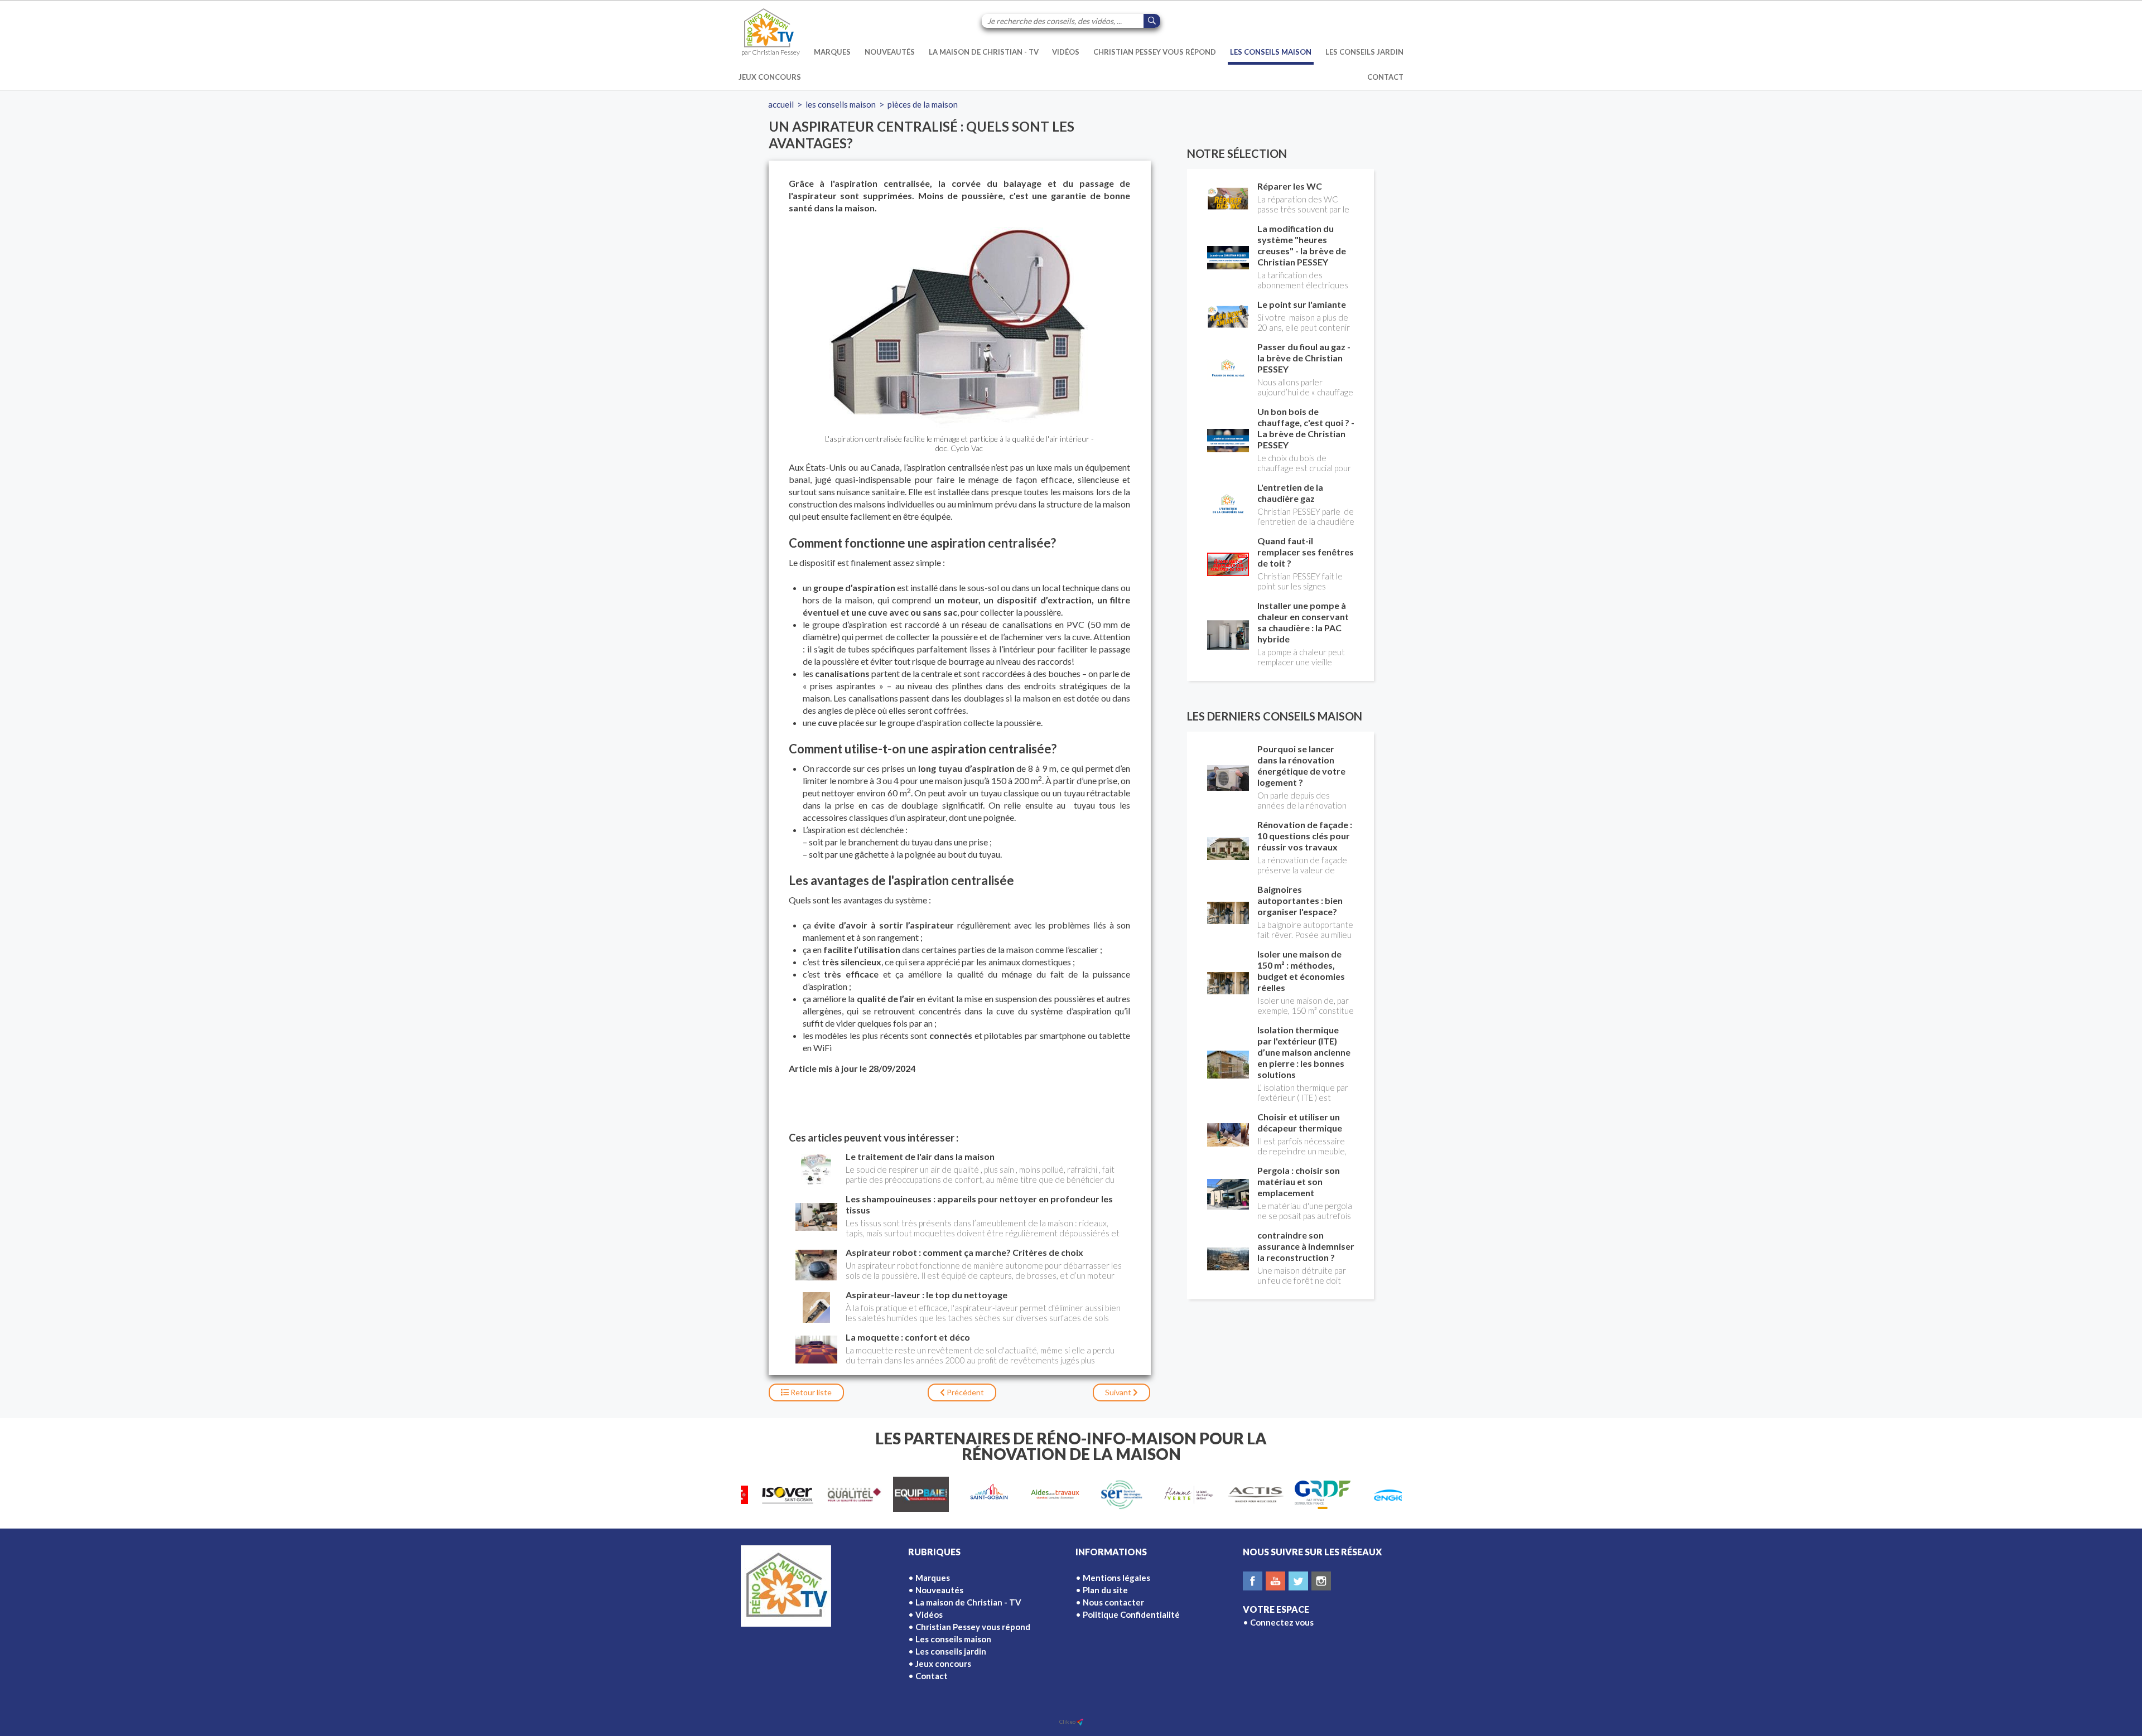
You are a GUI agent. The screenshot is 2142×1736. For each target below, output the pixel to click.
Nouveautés (890, 52)
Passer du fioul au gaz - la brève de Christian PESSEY (1304, 358)
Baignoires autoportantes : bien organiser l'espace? (1300, 900)
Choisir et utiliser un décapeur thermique (1300, 1122)
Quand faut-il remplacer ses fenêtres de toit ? (1306, 552)
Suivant (1119, 1392)
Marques (832, 52)
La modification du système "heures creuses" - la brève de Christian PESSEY (1302, 245)
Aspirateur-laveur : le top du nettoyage (927, 1295)
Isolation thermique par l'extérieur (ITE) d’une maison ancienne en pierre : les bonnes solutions (1304, 1052)
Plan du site (1105, 1590)
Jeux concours (770, 77)
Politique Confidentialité (1131, 1614)
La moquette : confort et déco (908, 1337)
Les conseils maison (1271, 52)
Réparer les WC (1290, 186)
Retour (810, 1392)
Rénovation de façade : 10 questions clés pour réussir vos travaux (1305, 836)
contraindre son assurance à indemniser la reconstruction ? (1306, 1246)
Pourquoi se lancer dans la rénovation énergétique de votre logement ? (1301, 765)
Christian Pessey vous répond (1155, 52)
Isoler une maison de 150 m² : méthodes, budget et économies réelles (1301, 971)
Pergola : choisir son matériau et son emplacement (1299, 1181)
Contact (1385, 77)
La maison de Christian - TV (984, 52)
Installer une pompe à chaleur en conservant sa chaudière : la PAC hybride (1303, 622)
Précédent (964, 1392)
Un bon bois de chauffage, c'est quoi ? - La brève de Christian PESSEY (1306, 428)
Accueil (781, 104)
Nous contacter (1113, 1602)
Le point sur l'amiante (1302, 304)
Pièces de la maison (923, 104)
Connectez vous (1282, 1622)
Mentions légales (1116, 1578)
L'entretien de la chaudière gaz (1290, 493)
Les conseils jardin (1364, 52)
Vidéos (1066, 52)
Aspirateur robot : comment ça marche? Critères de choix (964, 1252)
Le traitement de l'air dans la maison (920, 1156)
